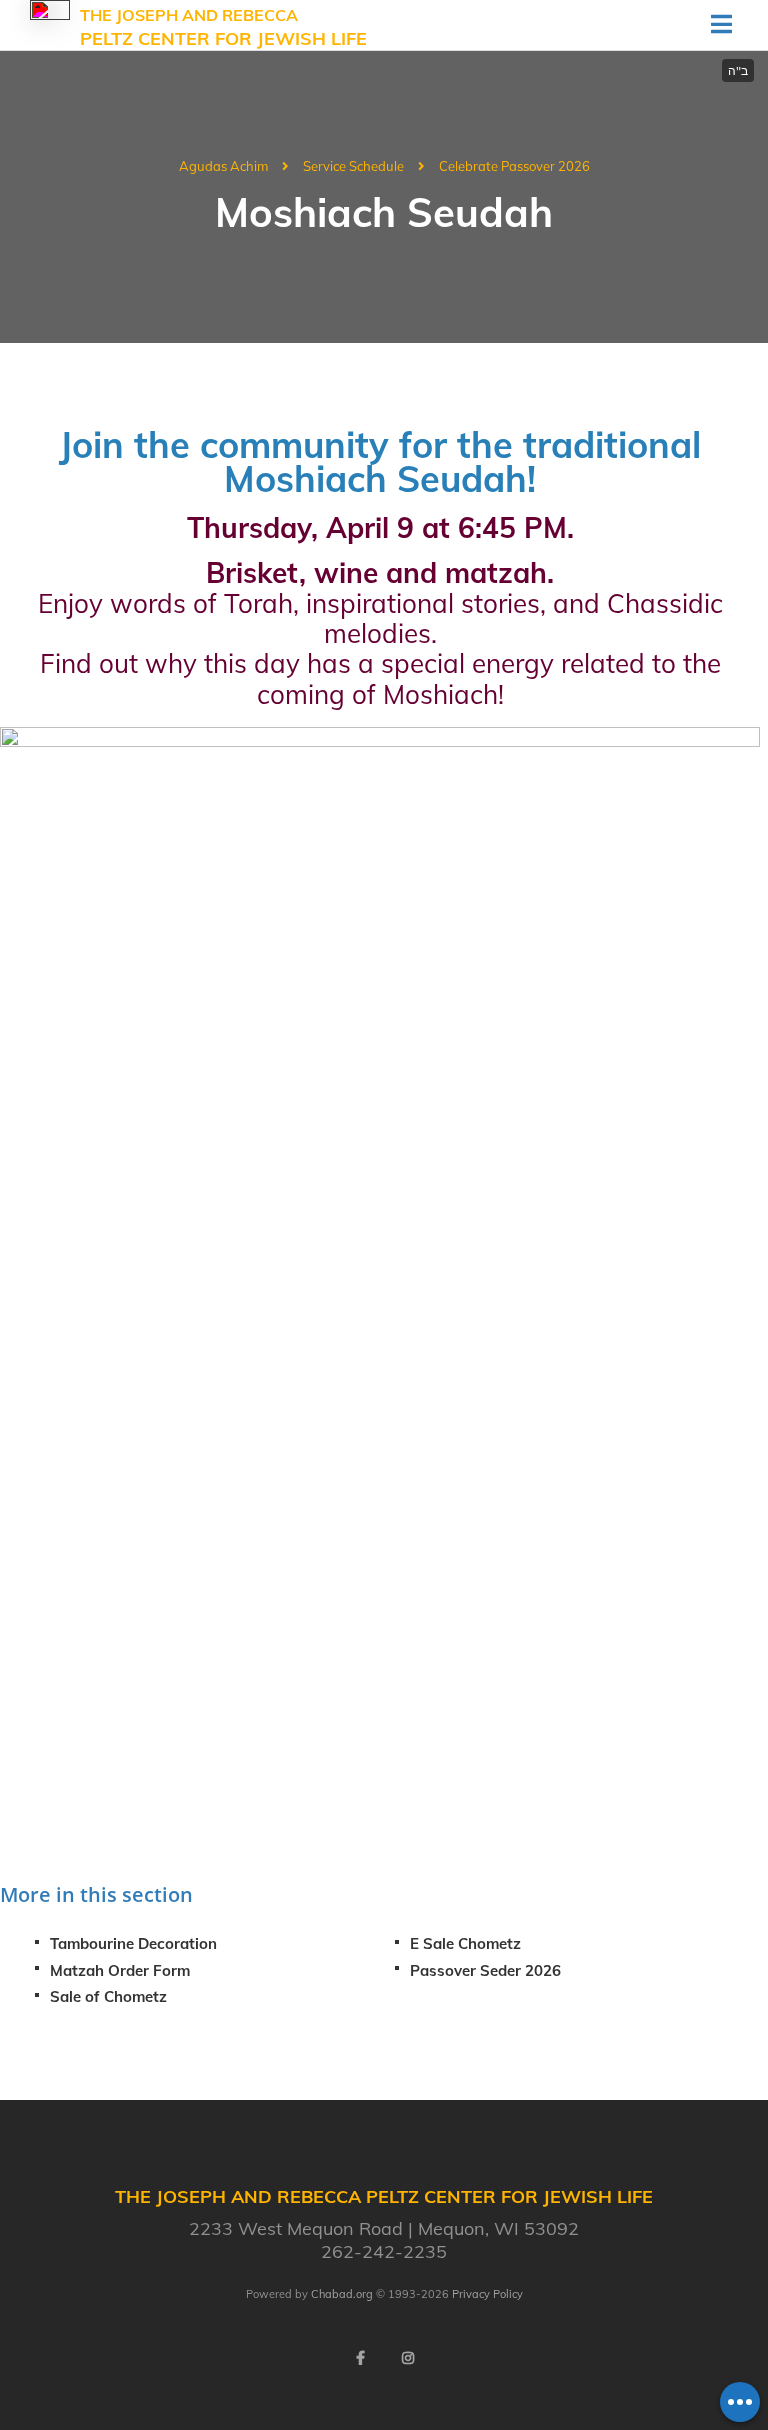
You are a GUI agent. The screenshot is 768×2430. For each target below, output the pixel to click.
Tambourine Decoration (133, 1943)
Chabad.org (342, 2294)
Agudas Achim (223, 166)
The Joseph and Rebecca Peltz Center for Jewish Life (223, 28)
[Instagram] (408, 2358)
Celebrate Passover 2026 (514, 166)
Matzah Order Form (120, 1970)
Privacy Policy (487, 2294)
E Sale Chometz (465, 1943)
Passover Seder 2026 (485, 1970)
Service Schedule (353, 166)
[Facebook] (360, 2358)
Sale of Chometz (108, 1996)
